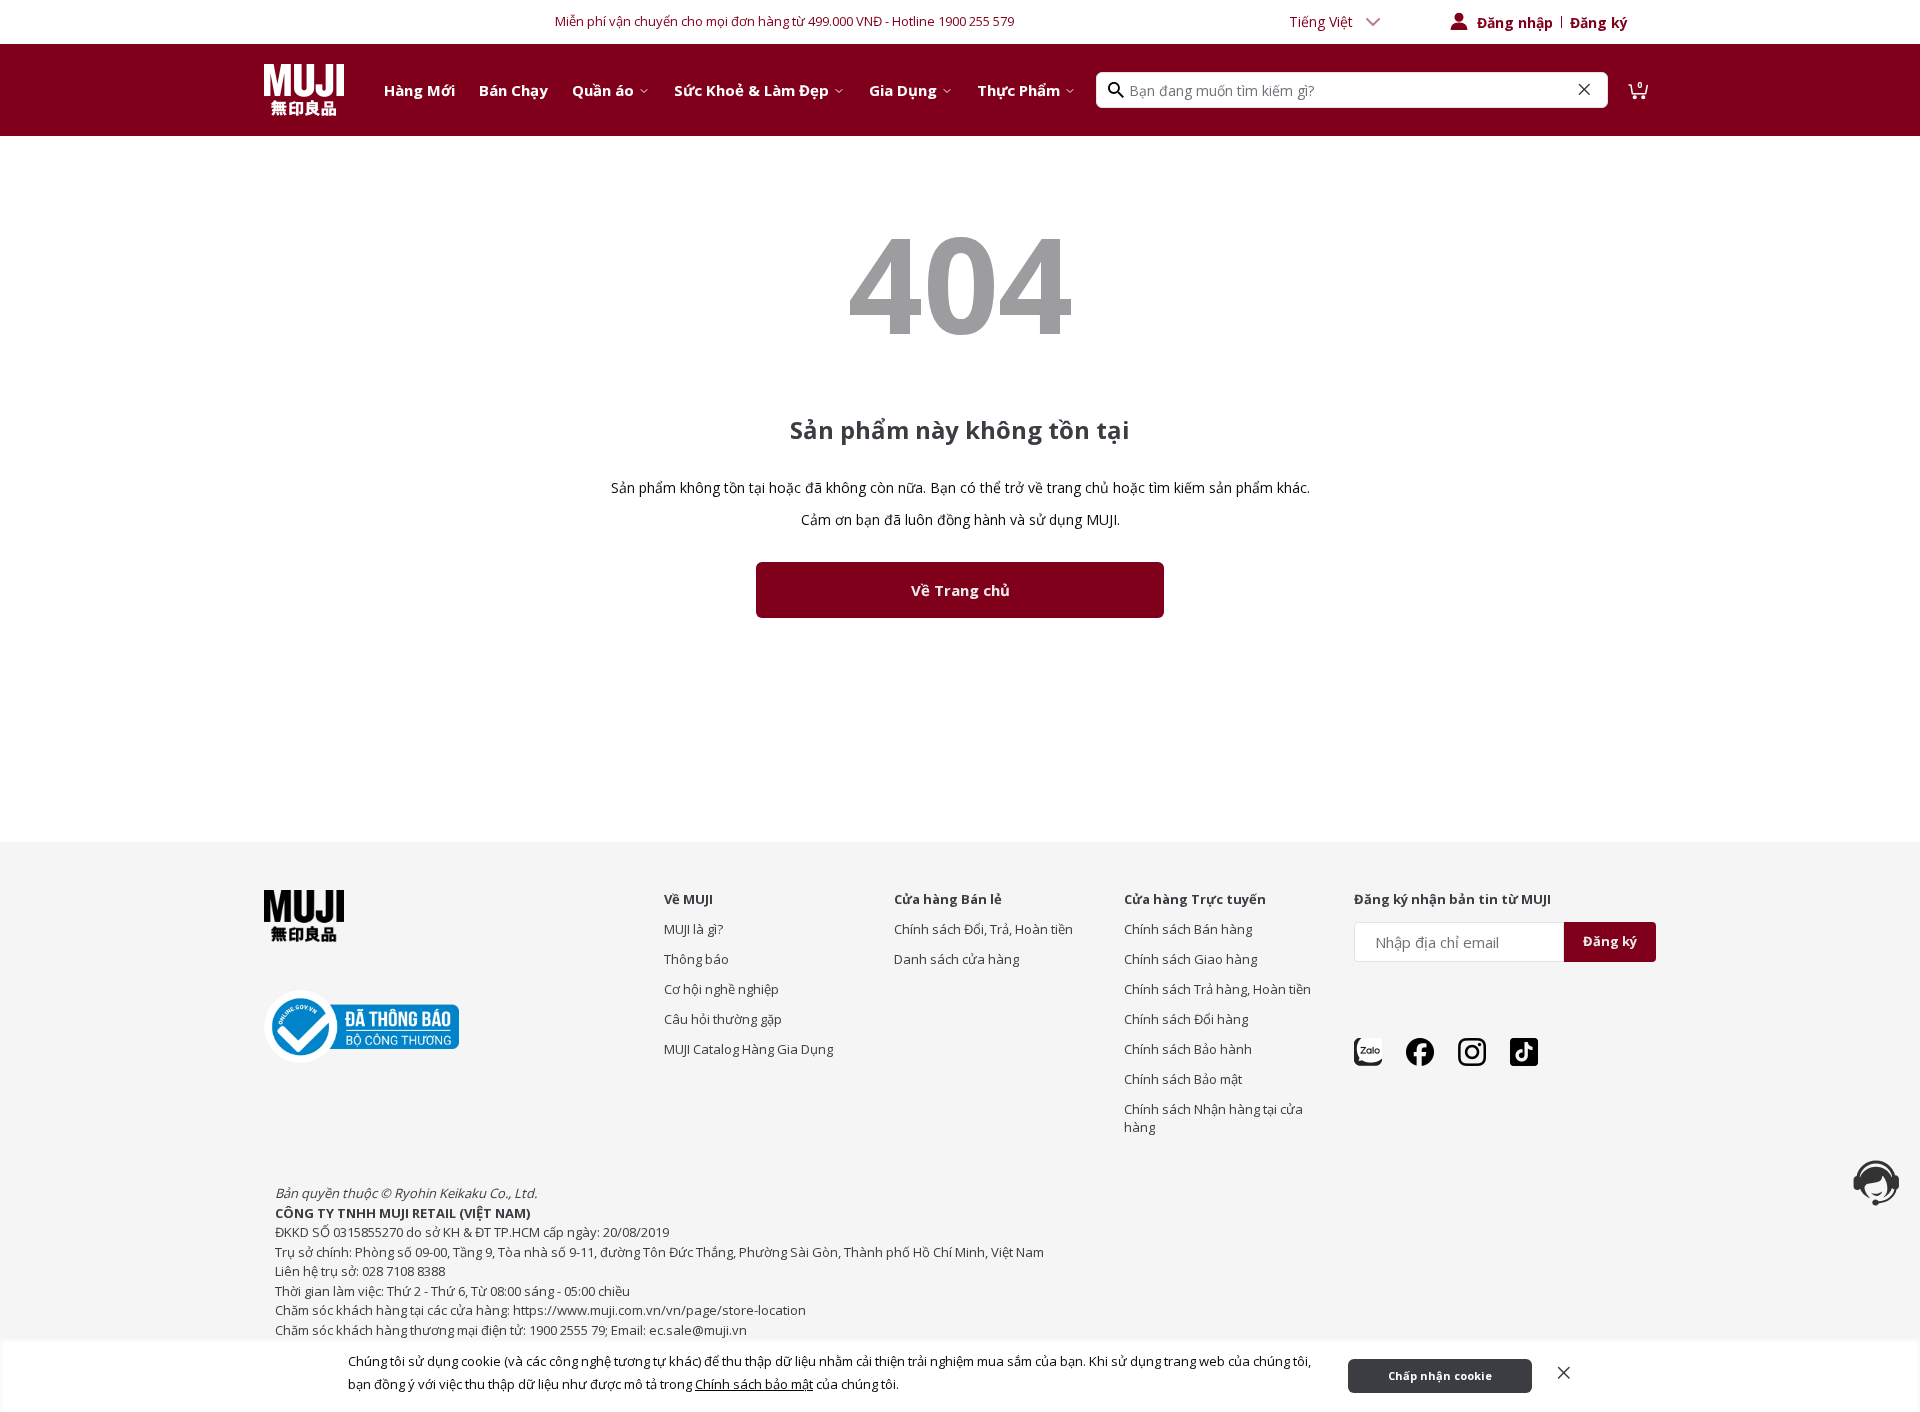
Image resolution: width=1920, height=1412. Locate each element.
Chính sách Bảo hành (1188, 1049)
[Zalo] (1368, 1052)
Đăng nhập (1515, 22)
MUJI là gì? (693, 929)
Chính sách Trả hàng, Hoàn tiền (1217, 989)
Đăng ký (1599, 22)
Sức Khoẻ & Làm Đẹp (751, 90)
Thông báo (696, 959)
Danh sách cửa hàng (956, 959)
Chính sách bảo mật (754, 1384)
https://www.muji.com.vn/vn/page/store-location (659, 1310)
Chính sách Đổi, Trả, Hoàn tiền (983, 929)
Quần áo (603, 90)
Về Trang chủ (960, 590)
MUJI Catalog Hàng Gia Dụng (748, 1049)
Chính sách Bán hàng (1188, 929)
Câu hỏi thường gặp (723, 1019)
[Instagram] (1472, 1052)
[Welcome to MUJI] (304, 90)
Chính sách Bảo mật (1183, 1079)
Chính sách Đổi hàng (1186, 1019)
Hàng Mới (419, 90)
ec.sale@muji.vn (698, 1330)
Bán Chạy (513, 90)
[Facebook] (1420, 1052)
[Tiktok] (1524, 1052)
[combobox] (1337, 22)
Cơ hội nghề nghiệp (721, 989)
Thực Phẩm (1018, 90)
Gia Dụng (903, 90)
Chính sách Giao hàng (1190, 959)
